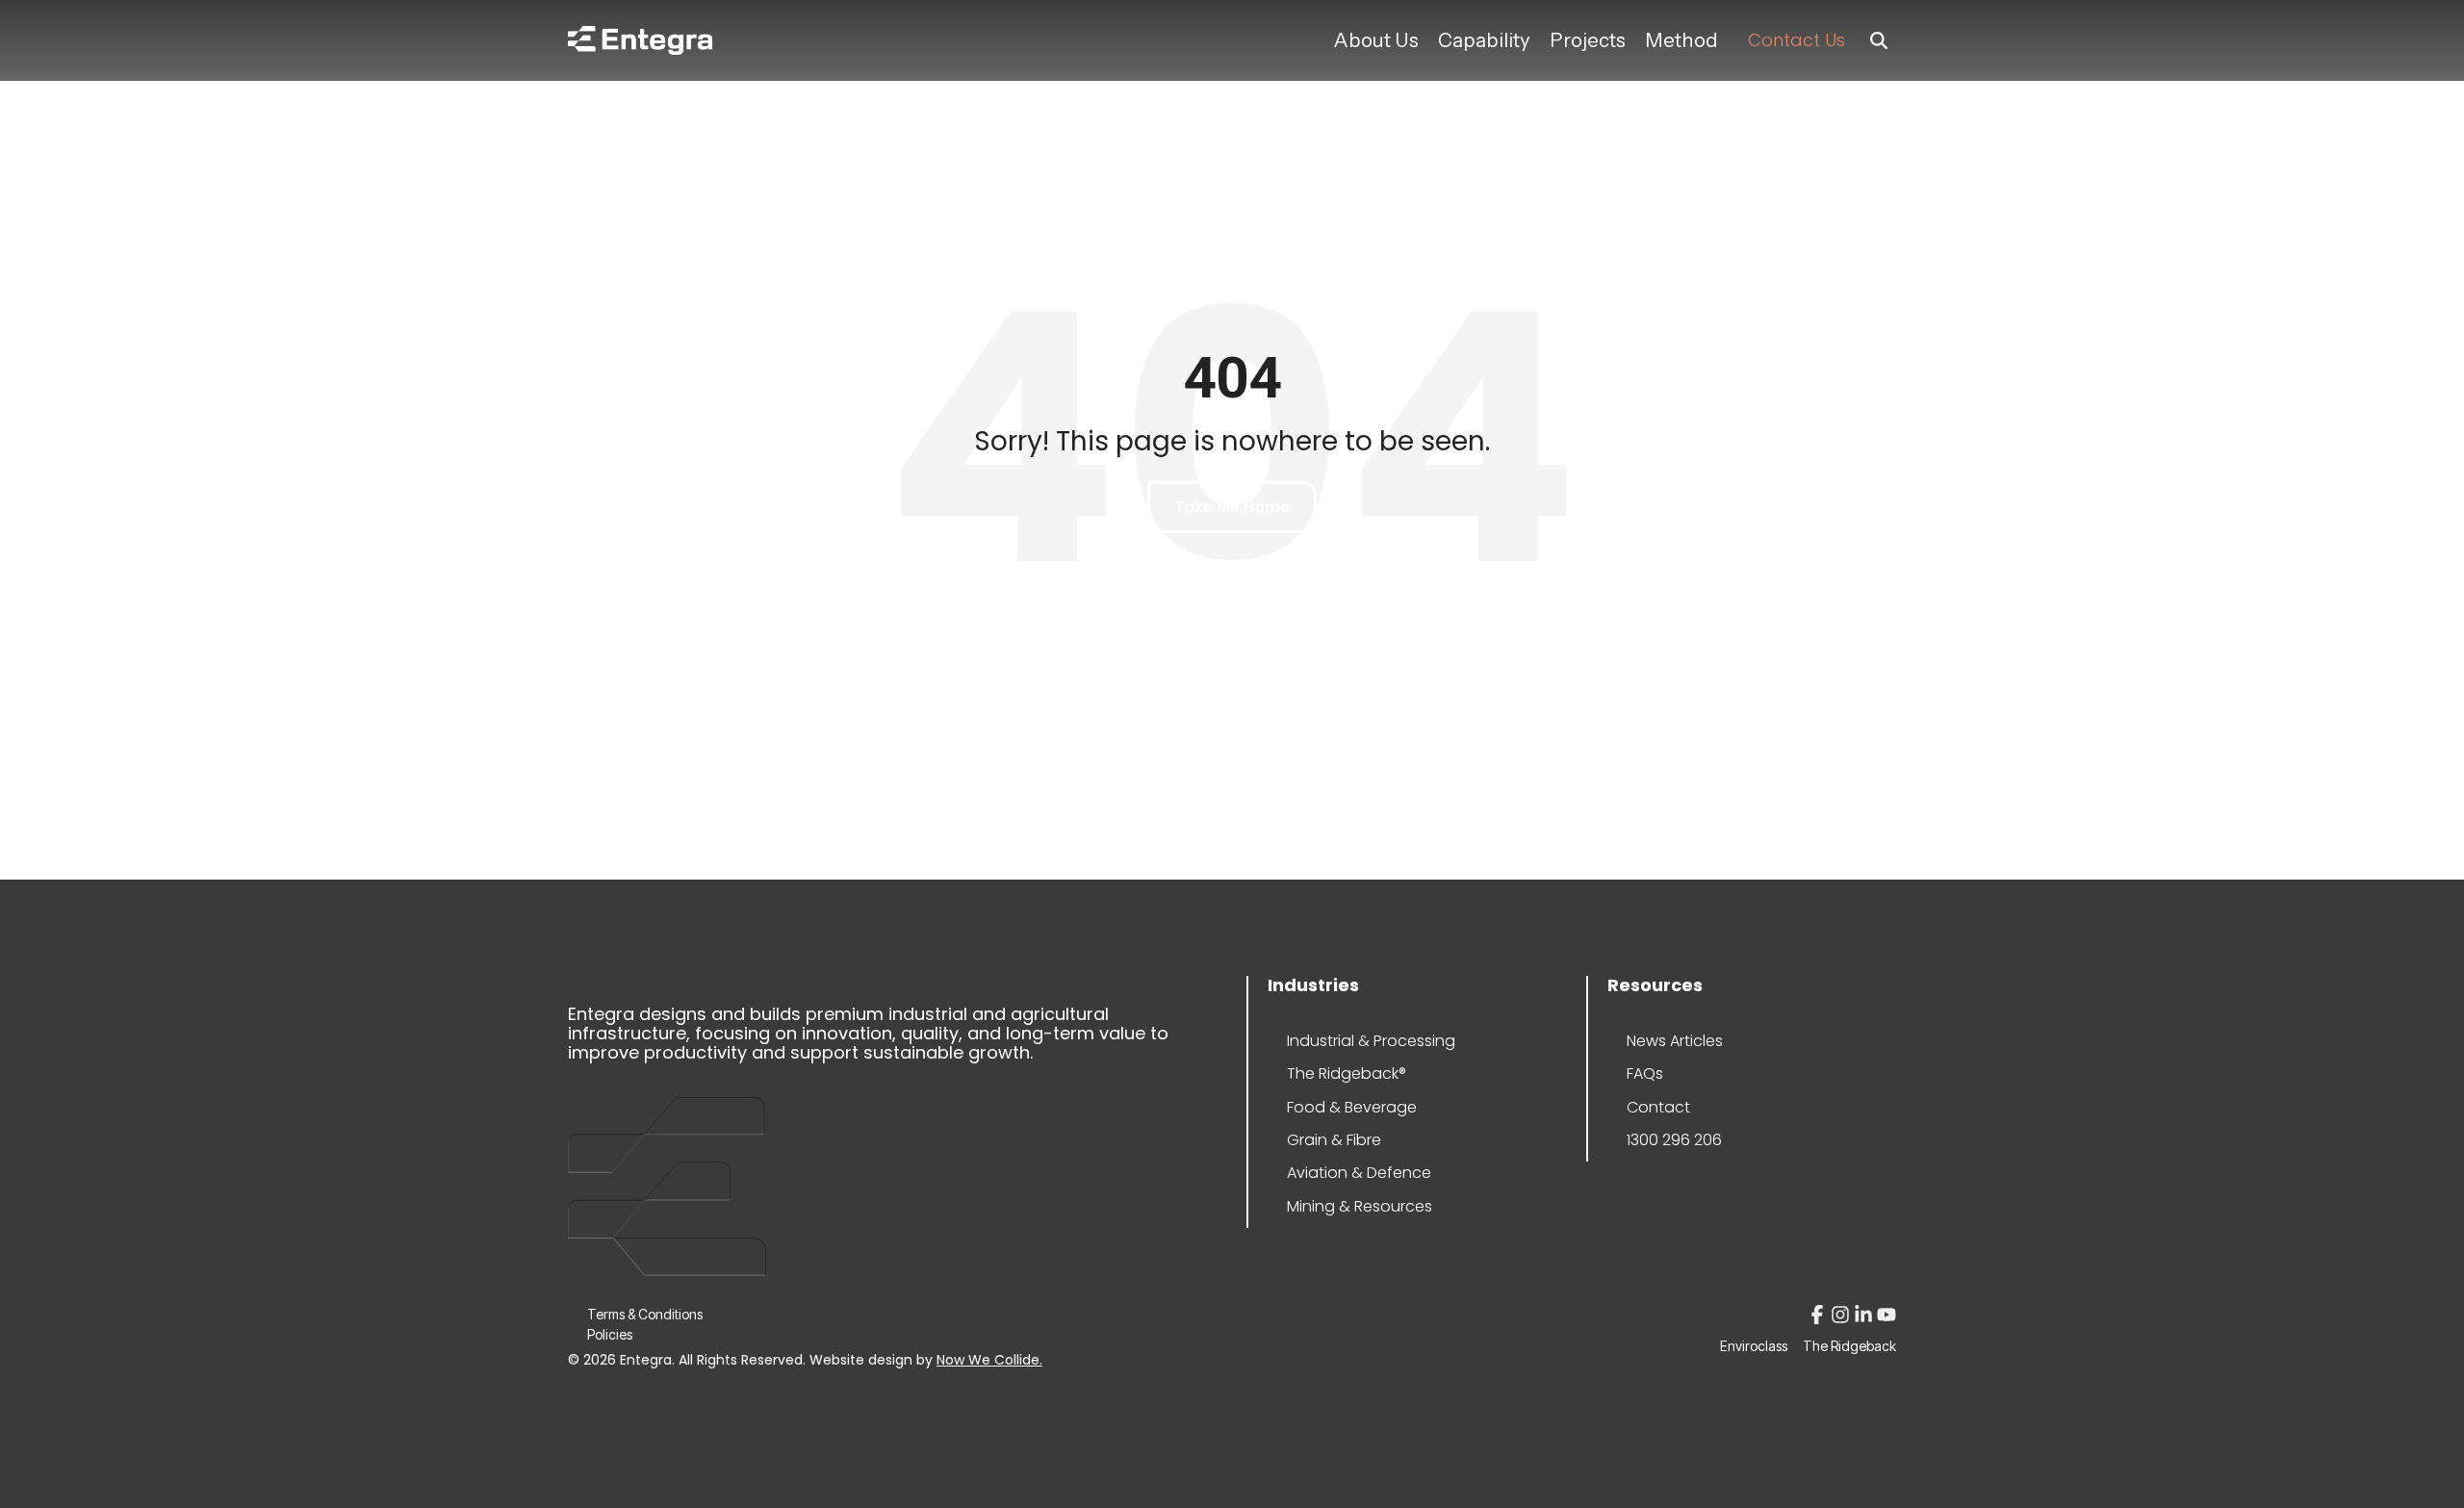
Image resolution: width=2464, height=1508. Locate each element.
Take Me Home (1232, 507)
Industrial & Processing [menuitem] (1345, 1041)
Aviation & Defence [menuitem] (1345, 1173)
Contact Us (1797, 40)
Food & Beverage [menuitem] (1345, 1107)
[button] (1819, 1318)
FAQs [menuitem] (1645, 1073)
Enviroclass (1754, 1346)
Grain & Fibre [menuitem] (1334, 1140)
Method (1681, 40)
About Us (1376, 40)
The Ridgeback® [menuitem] (1345, 1073)
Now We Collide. (989, 1360)
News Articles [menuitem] (1675, 1041)
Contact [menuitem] (1658, 1107)
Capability (1484, 40)
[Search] (1879, 41)
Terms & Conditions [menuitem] (645, 1314)
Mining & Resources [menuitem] (1345, 1206)
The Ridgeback (1849, 1346)
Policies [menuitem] (610, 1334)
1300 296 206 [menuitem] (1674, 1140)
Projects (1588, 40)
